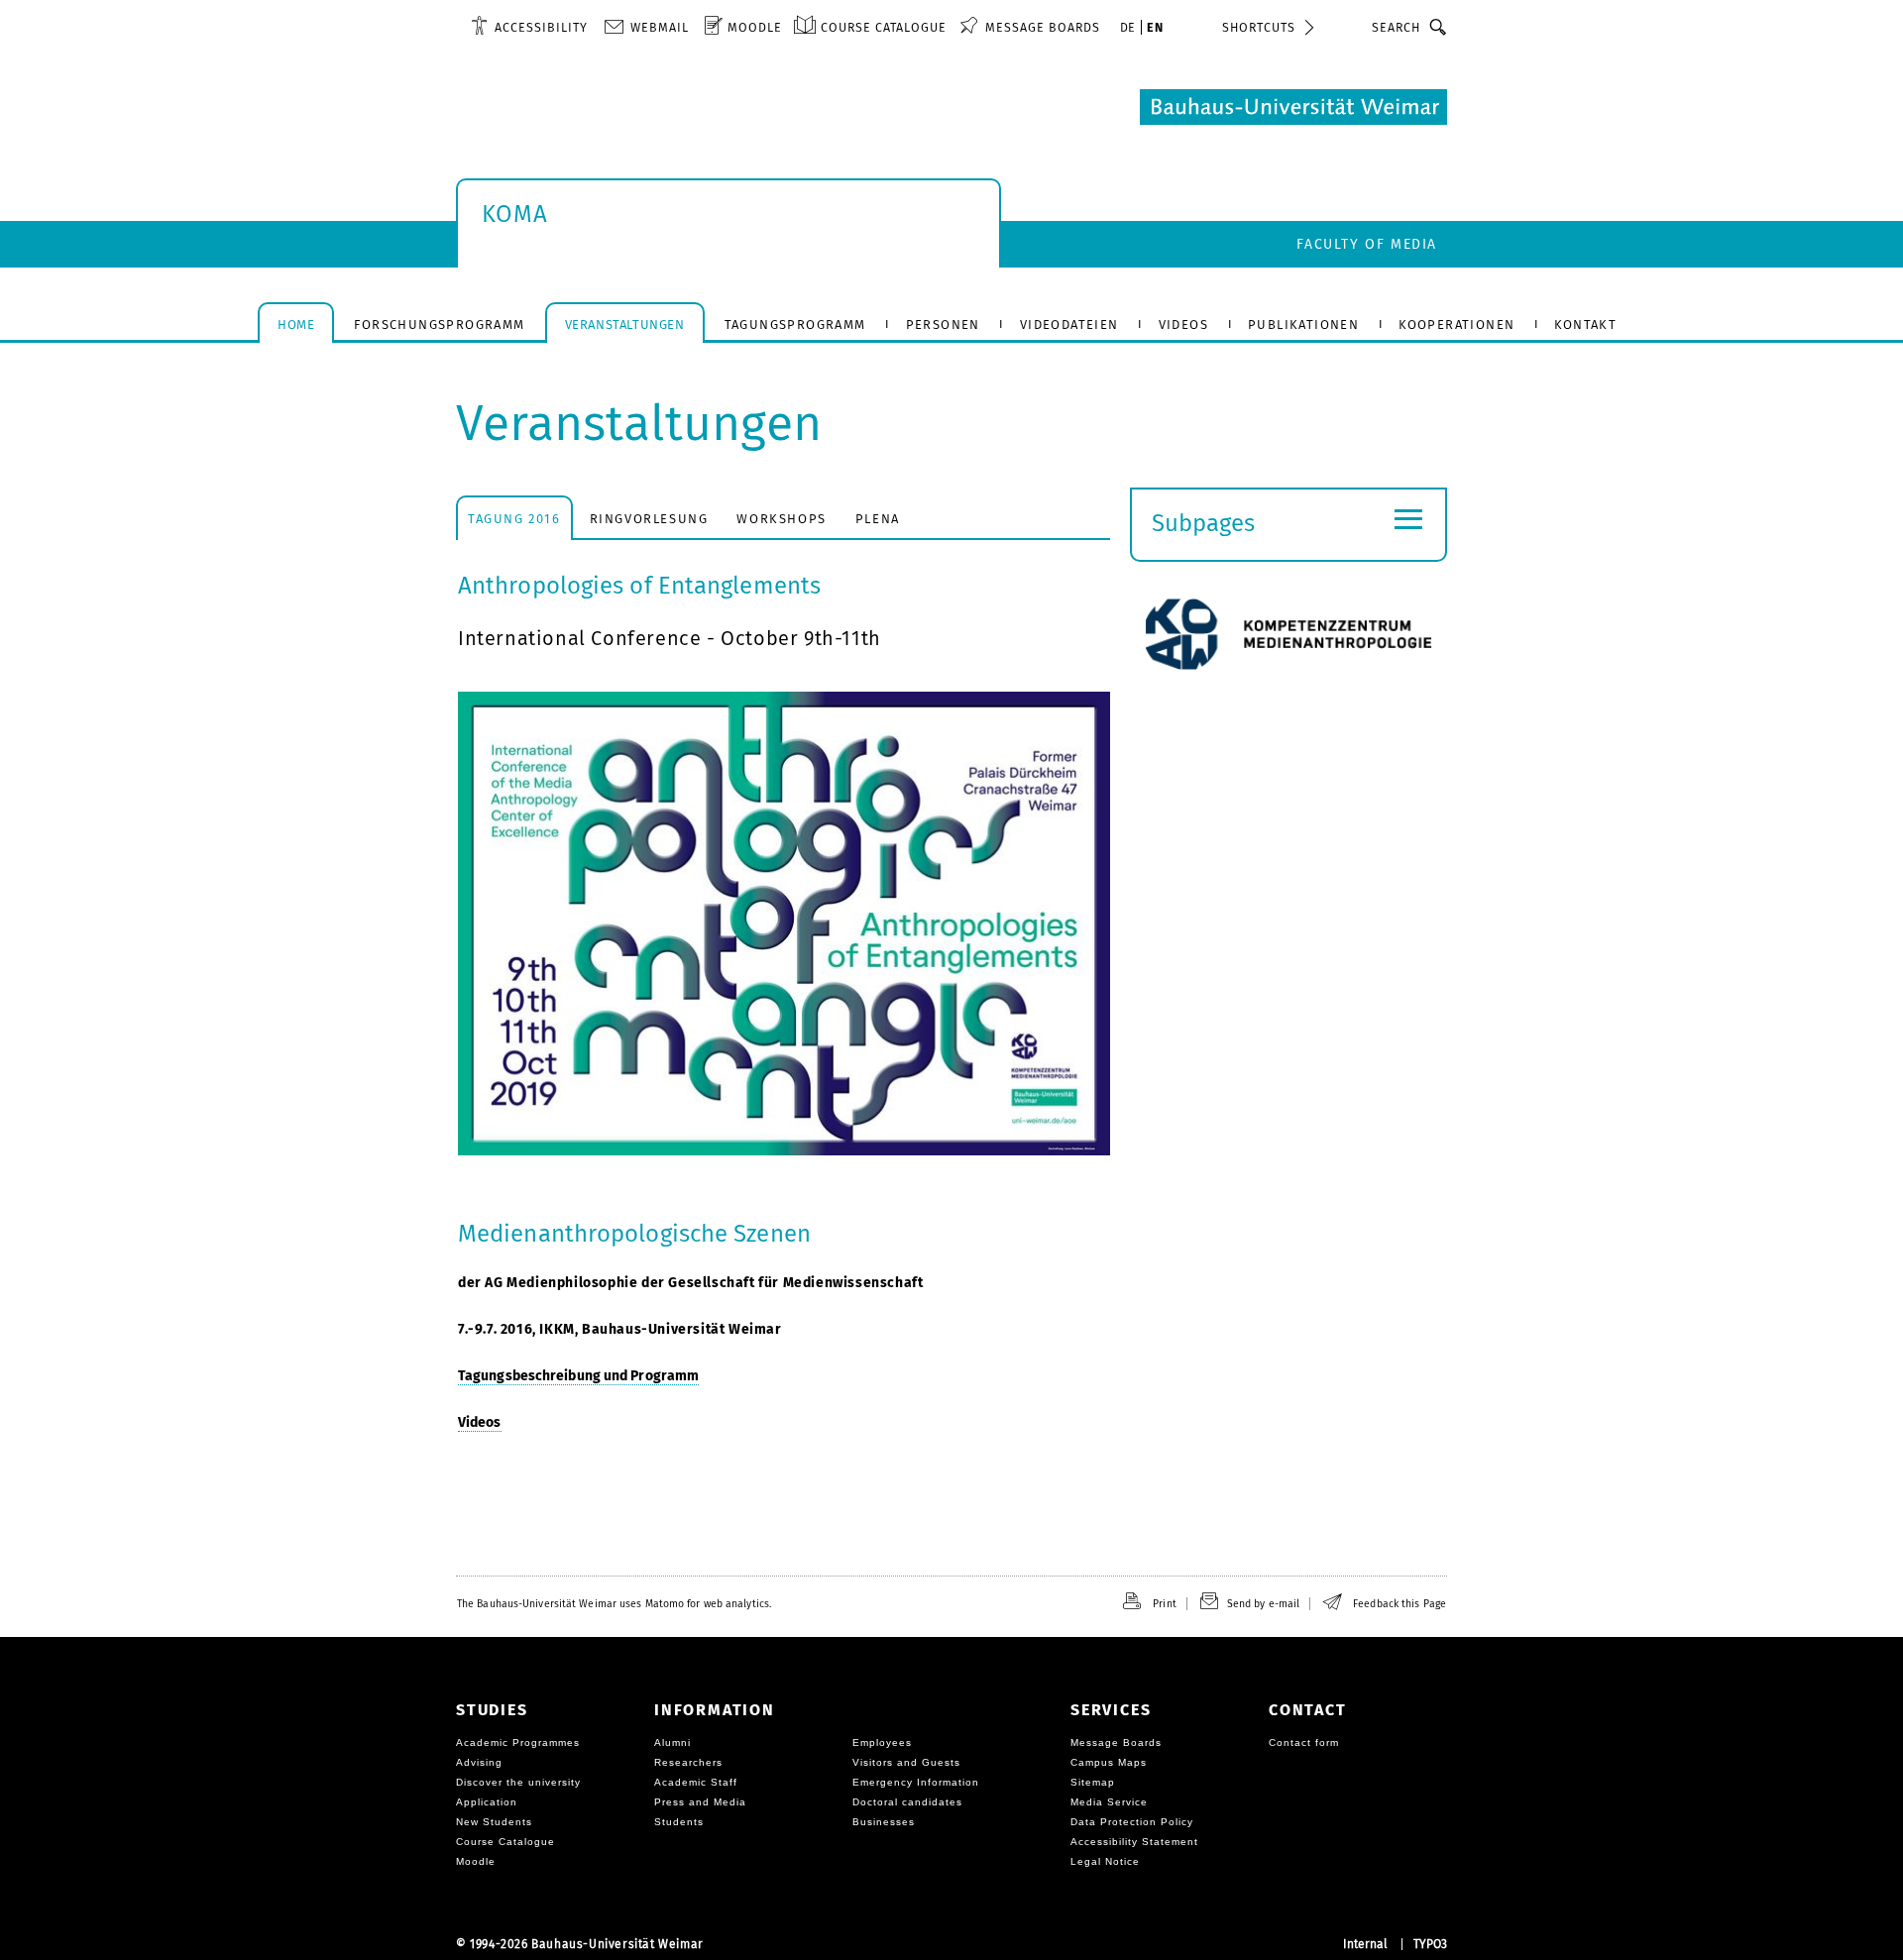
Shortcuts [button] (1259, 27)
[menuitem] (529, 27)
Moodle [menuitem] (755, 27)
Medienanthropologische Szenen (634, 1234)
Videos (480, 1422)
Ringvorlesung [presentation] (649, 519)
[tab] (514, 518)
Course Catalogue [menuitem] (884, 27)
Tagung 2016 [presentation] (514, 519)
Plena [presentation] (878, 519)
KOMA (515, 214)
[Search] (1439, 27)
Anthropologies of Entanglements (639, 586)
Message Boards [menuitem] (1043, 27)
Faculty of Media (1367, 244)
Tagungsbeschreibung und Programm (578, 1376)
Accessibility (541, 27)
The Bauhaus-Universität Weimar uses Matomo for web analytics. (614, 1604)
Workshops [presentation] (781, 519)
